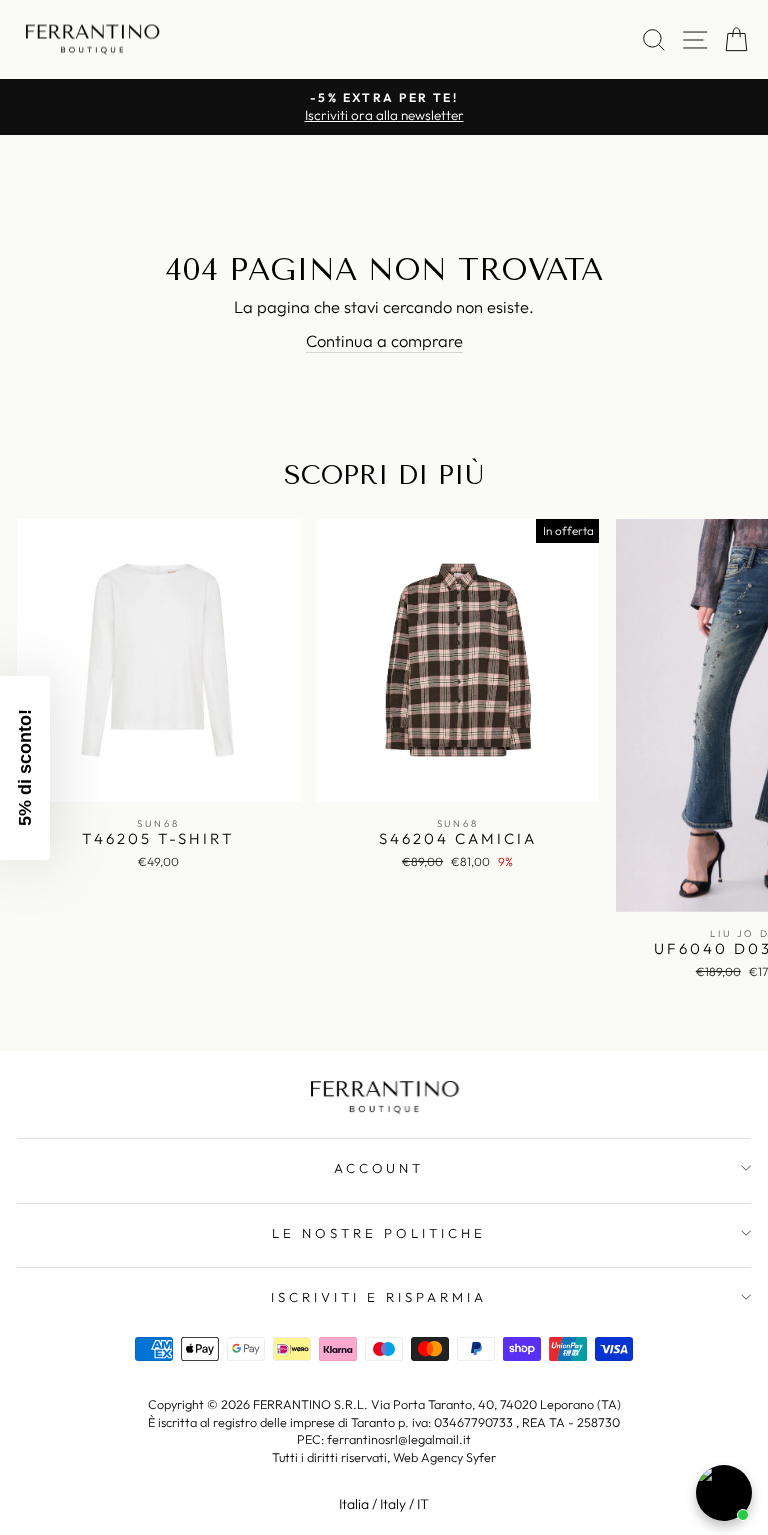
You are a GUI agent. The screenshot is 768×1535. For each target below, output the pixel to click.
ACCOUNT (379, 1168)
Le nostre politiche (379, 1233)
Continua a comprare (384, 340)
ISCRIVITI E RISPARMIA (378, 1297)
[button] (25, 768)
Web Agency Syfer (444, 1457)
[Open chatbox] (724, 1493)
